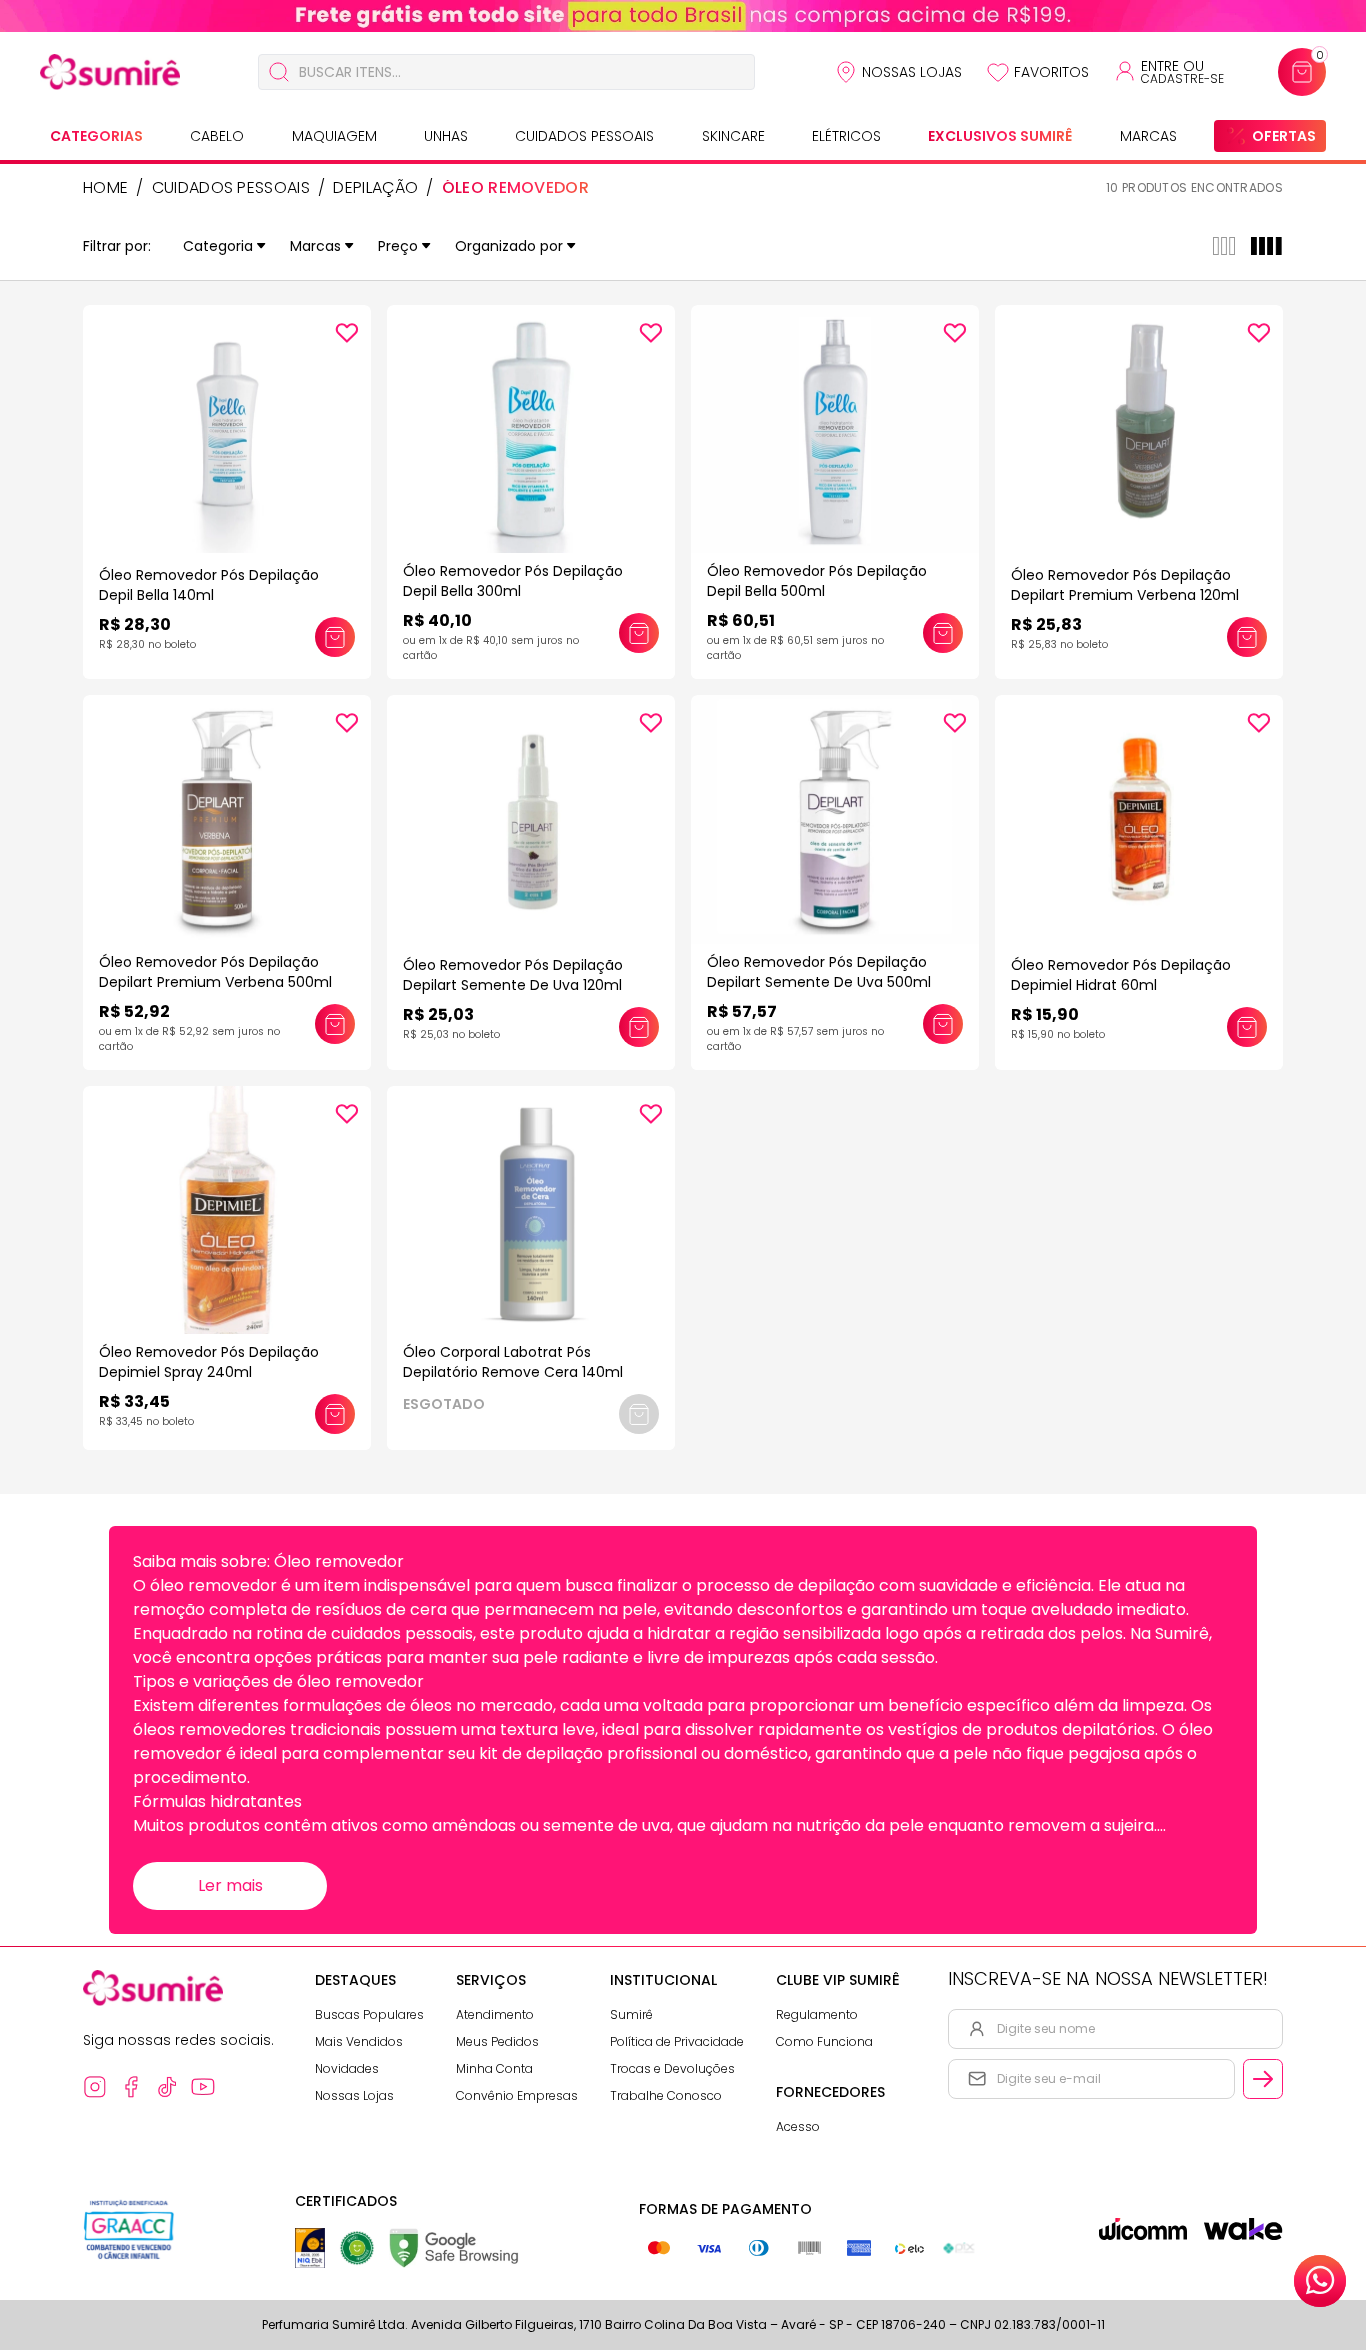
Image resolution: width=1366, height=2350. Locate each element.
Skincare (733, 136)
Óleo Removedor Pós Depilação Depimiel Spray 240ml (209, 1362)
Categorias (96, 136)
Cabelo (217, 136)
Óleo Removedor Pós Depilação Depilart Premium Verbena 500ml (215, 972)
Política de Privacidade (677, 2041)
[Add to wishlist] (347, 333)
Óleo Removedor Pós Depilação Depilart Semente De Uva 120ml (513, 975)
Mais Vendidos (359, 2041)
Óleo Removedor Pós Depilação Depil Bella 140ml (209, 585)
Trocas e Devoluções (672, 2068)
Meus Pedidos (497, 2041)
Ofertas (1284, 136)
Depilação (375, 188)
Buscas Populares (369, 2014)
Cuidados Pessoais (584, 136)
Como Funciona (824, 2041)
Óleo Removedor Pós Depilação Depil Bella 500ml (817, 581)
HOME (105, 188)
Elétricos (846, 136)
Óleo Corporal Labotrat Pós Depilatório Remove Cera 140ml (513, 1362)
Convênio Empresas (517, 2095)
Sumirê (631, 2014)
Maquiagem (334, 136)
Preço (398, 246)
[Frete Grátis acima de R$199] (683, 16)
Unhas (446, 136)
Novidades (347, 2068)
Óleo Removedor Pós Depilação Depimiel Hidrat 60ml (1121, 975)
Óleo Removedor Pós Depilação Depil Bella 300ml (513, 581)
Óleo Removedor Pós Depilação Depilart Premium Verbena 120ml (1125, 585)
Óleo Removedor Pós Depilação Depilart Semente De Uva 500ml (819, 972)
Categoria (218, 246)
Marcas (1148, 136)
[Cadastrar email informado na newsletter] (1263, 2079)
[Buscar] (279, 72)
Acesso (798, 2126)
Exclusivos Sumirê (1000, 136)
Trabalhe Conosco (666, 2095)
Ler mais (230, 1885)
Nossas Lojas (912, 72)
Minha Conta (494, 2068)
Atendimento (495, 2014)
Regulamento (817, 2014)
